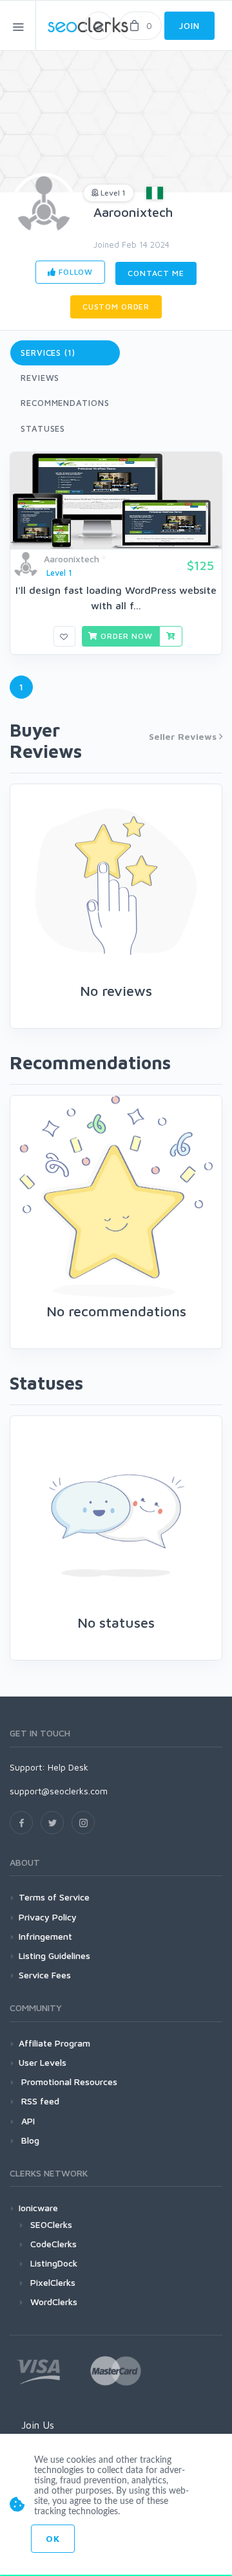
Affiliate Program (54, 2043)
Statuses (43, 428)
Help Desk (68, 1767)
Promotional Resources (68, 2082)
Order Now (125, 636)
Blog (29, 2140)
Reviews (40, 378)
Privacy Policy (48, 1917)
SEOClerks (51, 2224)
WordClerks (54, 2302)
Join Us (38, 2425)
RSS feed (39, 2101)
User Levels (43, 2062)
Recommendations (65, 403)
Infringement (45, 1936)
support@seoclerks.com (59, 1791)
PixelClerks (53, 2282)
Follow (74, 272)
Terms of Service (54, 1897)
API (27, 2121)
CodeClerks (53, 2244)
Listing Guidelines (54, 1955)
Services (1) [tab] (48, 353)
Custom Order (116, 307)
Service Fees (45, 1975)
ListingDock (54, 2263)
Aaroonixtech (133, 212)
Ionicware (38, 2208)
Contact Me (156, 273)
